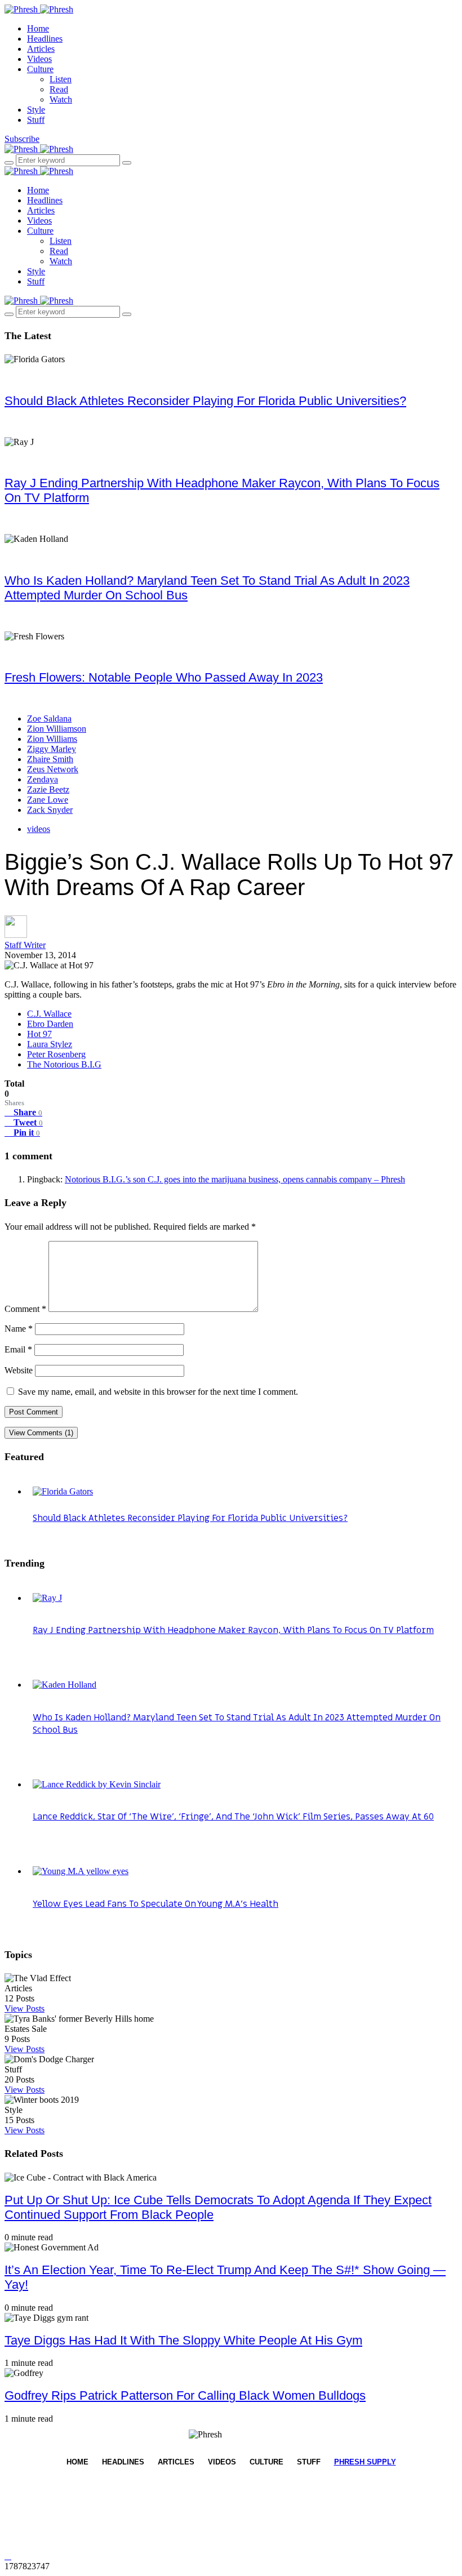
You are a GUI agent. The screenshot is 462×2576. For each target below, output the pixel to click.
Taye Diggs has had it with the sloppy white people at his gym (183, 2340)
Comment (25, 1309)
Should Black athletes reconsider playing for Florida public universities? (205, 401)
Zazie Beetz (48, 789)
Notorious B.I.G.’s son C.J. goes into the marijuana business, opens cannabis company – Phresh (235, 1179)
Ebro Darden (50, 1024)
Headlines (45, 39)
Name (19, 1329)
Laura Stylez (50, 1044)
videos (39, 829)
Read (59, 89)
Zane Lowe (48, 800)
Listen (61, 79)
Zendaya (43, 779)
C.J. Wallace (49, 1014)
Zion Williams (52, 739)
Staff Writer (25, 945)
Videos (39, 59)
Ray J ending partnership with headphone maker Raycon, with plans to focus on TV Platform (233, 1630)
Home (38, 28)
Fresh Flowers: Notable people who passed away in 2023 (164, 677)
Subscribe (22, 139)
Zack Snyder (50, 810)
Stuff (36, 120)
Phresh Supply (365, 2462)
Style (36, 110)
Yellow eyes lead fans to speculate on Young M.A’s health (156, 1904)
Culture (40, 69)
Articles (41, 49)
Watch (61, 99)
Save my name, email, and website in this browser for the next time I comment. (158, 1392)
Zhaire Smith (50, 759)
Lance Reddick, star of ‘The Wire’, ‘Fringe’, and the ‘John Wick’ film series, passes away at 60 (233, 1817)
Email (18, 1349)
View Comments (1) (41, 1433)
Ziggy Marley (52, 749)
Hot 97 (39, 1034)
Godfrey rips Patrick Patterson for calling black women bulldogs (185, 2395)
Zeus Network (53, 769)
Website (19, 1370)
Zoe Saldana (49, 718)
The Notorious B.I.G (64, 1064)
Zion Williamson (57, 729)
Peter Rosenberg (56, 1054)
